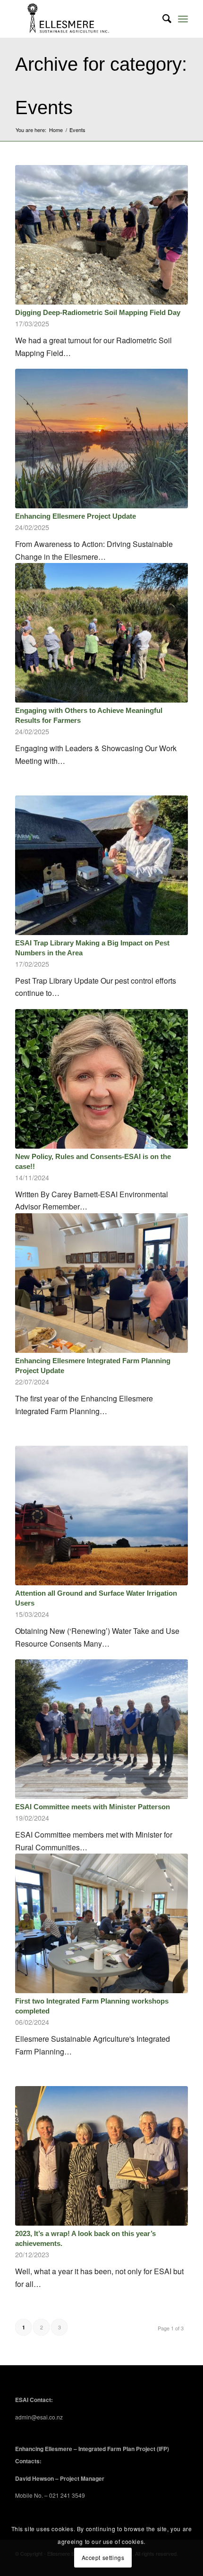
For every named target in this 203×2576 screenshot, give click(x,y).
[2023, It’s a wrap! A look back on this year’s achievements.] (101, 2156)
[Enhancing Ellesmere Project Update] (101, 439)
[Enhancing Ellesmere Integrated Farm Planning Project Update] (101, 1283)
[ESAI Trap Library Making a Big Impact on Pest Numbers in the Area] (101, 865)
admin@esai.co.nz (39, 2417)
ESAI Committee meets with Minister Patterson (93, 1807)
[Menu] (183, 19)
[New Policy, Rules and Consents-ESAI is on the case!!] (101, 1079)
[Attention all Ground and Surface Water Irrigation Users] (101, 1516)
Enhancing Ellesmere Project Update (76, 516)
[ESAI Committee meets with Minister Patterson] (101, 1729)
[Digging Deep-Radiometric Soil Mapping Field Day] (101, 235)
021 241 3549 (67, 2495)
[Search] (162, 19)
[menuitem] (162, 19)
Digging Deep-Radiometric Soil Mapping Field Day (98, 312)
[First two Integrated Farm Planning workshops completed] (101, 1923)
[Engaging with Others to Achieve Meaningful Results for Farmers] (101, 633)
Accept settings (103, 2557)
